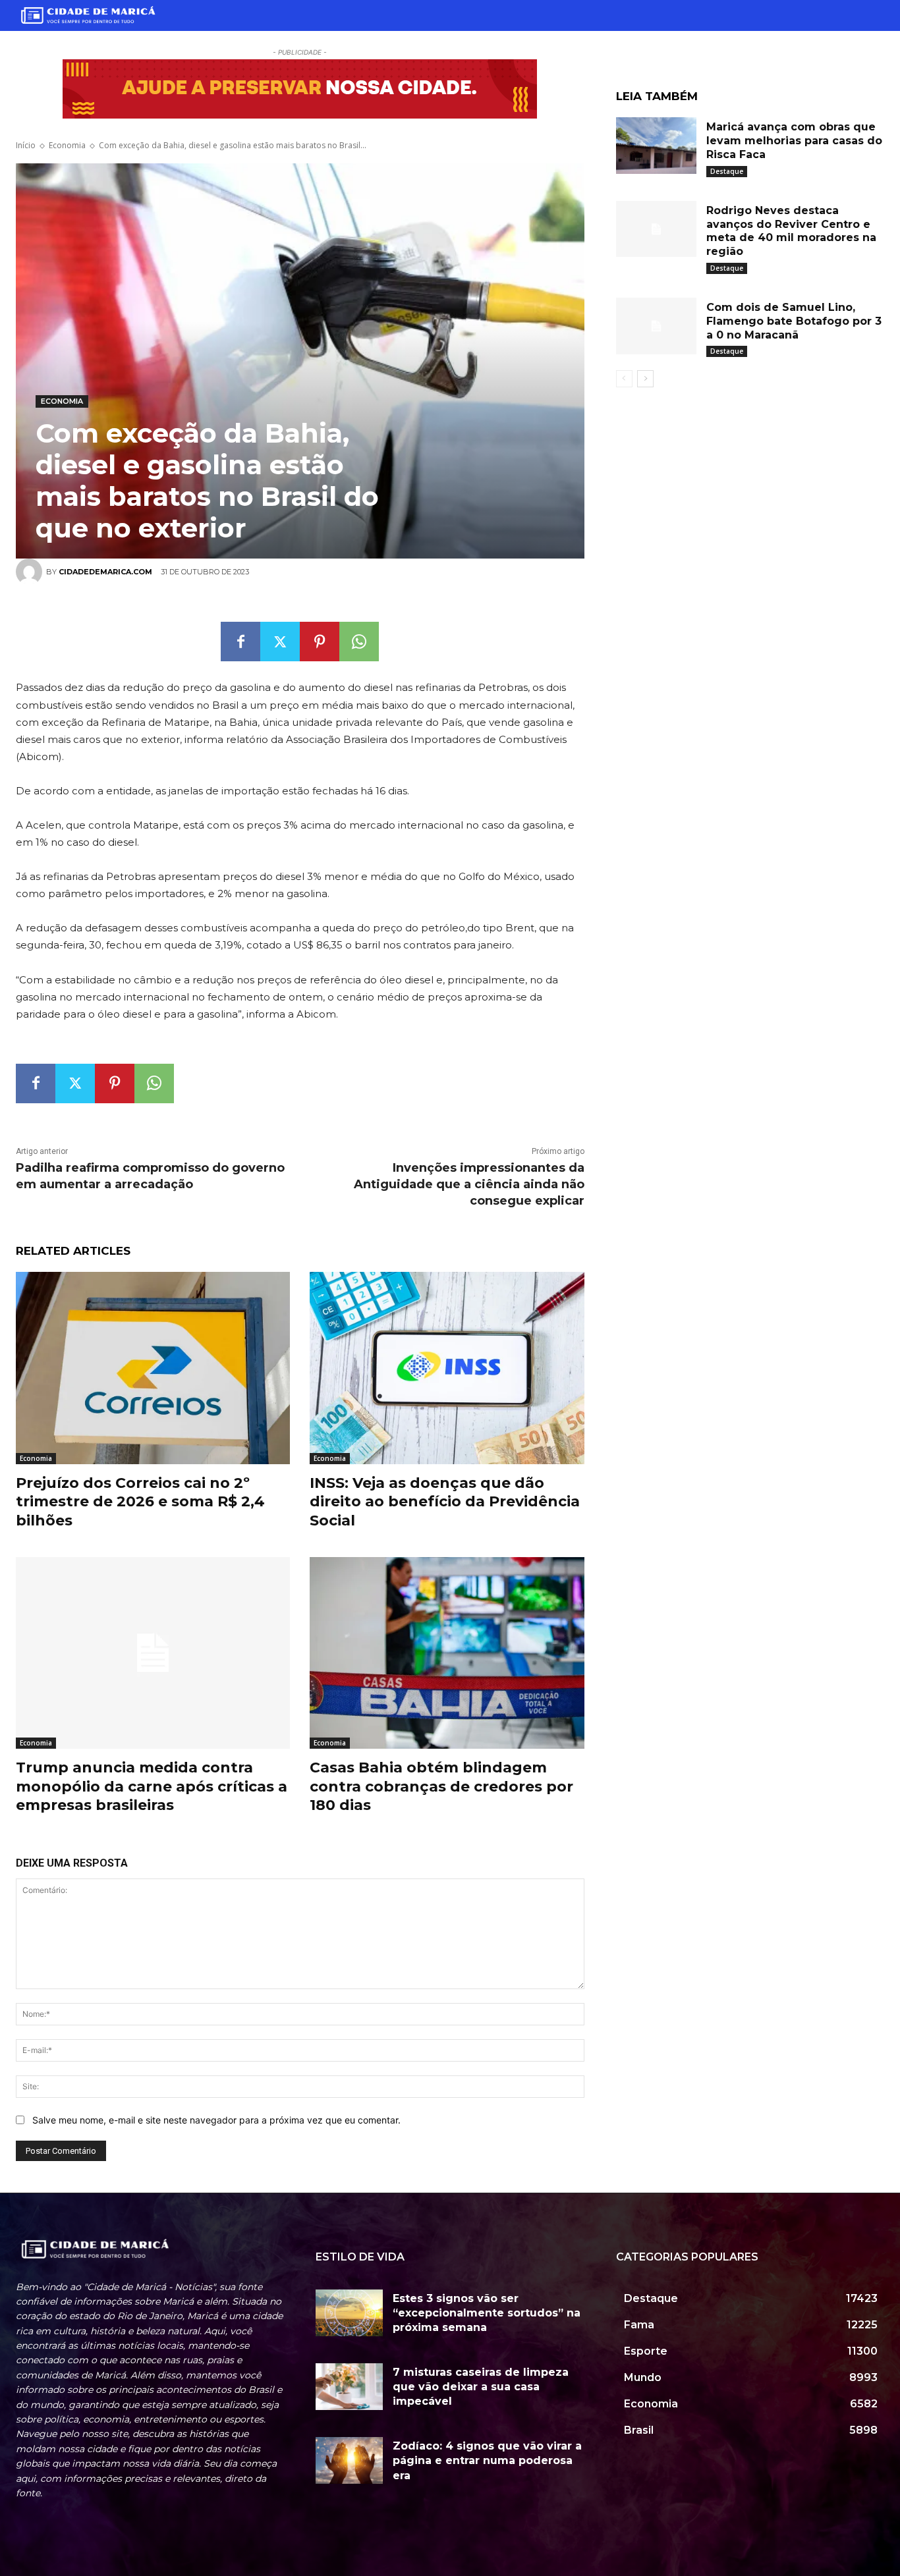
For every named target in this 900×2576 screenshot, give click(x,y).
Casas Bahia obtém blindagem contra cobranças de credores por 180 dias (441, 1786)
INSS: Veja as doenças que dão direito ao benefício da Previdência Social (445, 1502)
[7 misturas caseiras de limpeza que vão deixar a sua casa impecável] (349, 2387)
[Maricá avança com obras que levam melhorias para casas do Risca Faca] (656, 146)
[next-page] (645, 379)
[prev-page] (624, 379)
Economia (67, 145)
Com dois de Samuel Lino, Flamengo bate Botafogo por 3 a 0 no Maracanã (794, 321)
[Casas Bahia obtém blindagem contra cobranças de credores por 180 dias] (447, 1653)
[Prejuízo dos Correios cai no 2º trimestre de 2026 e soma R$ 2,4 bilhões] (153, 1368)
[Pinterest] (320, 642)
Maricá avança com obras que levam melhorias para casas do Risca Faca (794, 141)
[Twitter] (280, 642)
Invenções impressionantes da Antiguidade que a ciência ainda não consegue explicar (469, 1184)
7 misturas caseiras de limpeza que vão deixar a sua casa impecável (481, 2387)
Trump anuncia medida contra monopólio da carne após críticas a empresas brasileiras (152, 1786)
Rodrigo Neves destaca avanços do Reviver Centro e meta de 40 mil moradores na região (791, 231)
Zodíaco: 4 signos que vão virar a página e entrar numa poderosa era (487, 2461)
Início (26, 145)
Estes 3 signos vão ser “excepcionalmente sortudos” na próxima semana (487, 2313)
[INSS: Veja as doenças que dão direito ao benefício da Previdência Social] (447, 1368)
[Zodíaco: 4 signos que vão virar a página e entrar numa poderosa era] (349, 2460)
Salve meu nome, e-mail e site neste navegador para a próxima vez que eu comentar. (216, 2120)
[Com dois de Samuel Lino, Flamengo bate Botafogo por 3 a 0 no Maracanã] (656, 326)
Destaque (727, 171)
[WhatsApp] (359, 642)
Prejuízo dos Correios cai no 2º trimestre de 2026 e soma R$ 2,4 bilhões (140, 1502)
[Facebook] (240, 642)
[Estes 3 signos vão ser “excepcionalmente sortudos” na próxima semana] (349, 2313)
